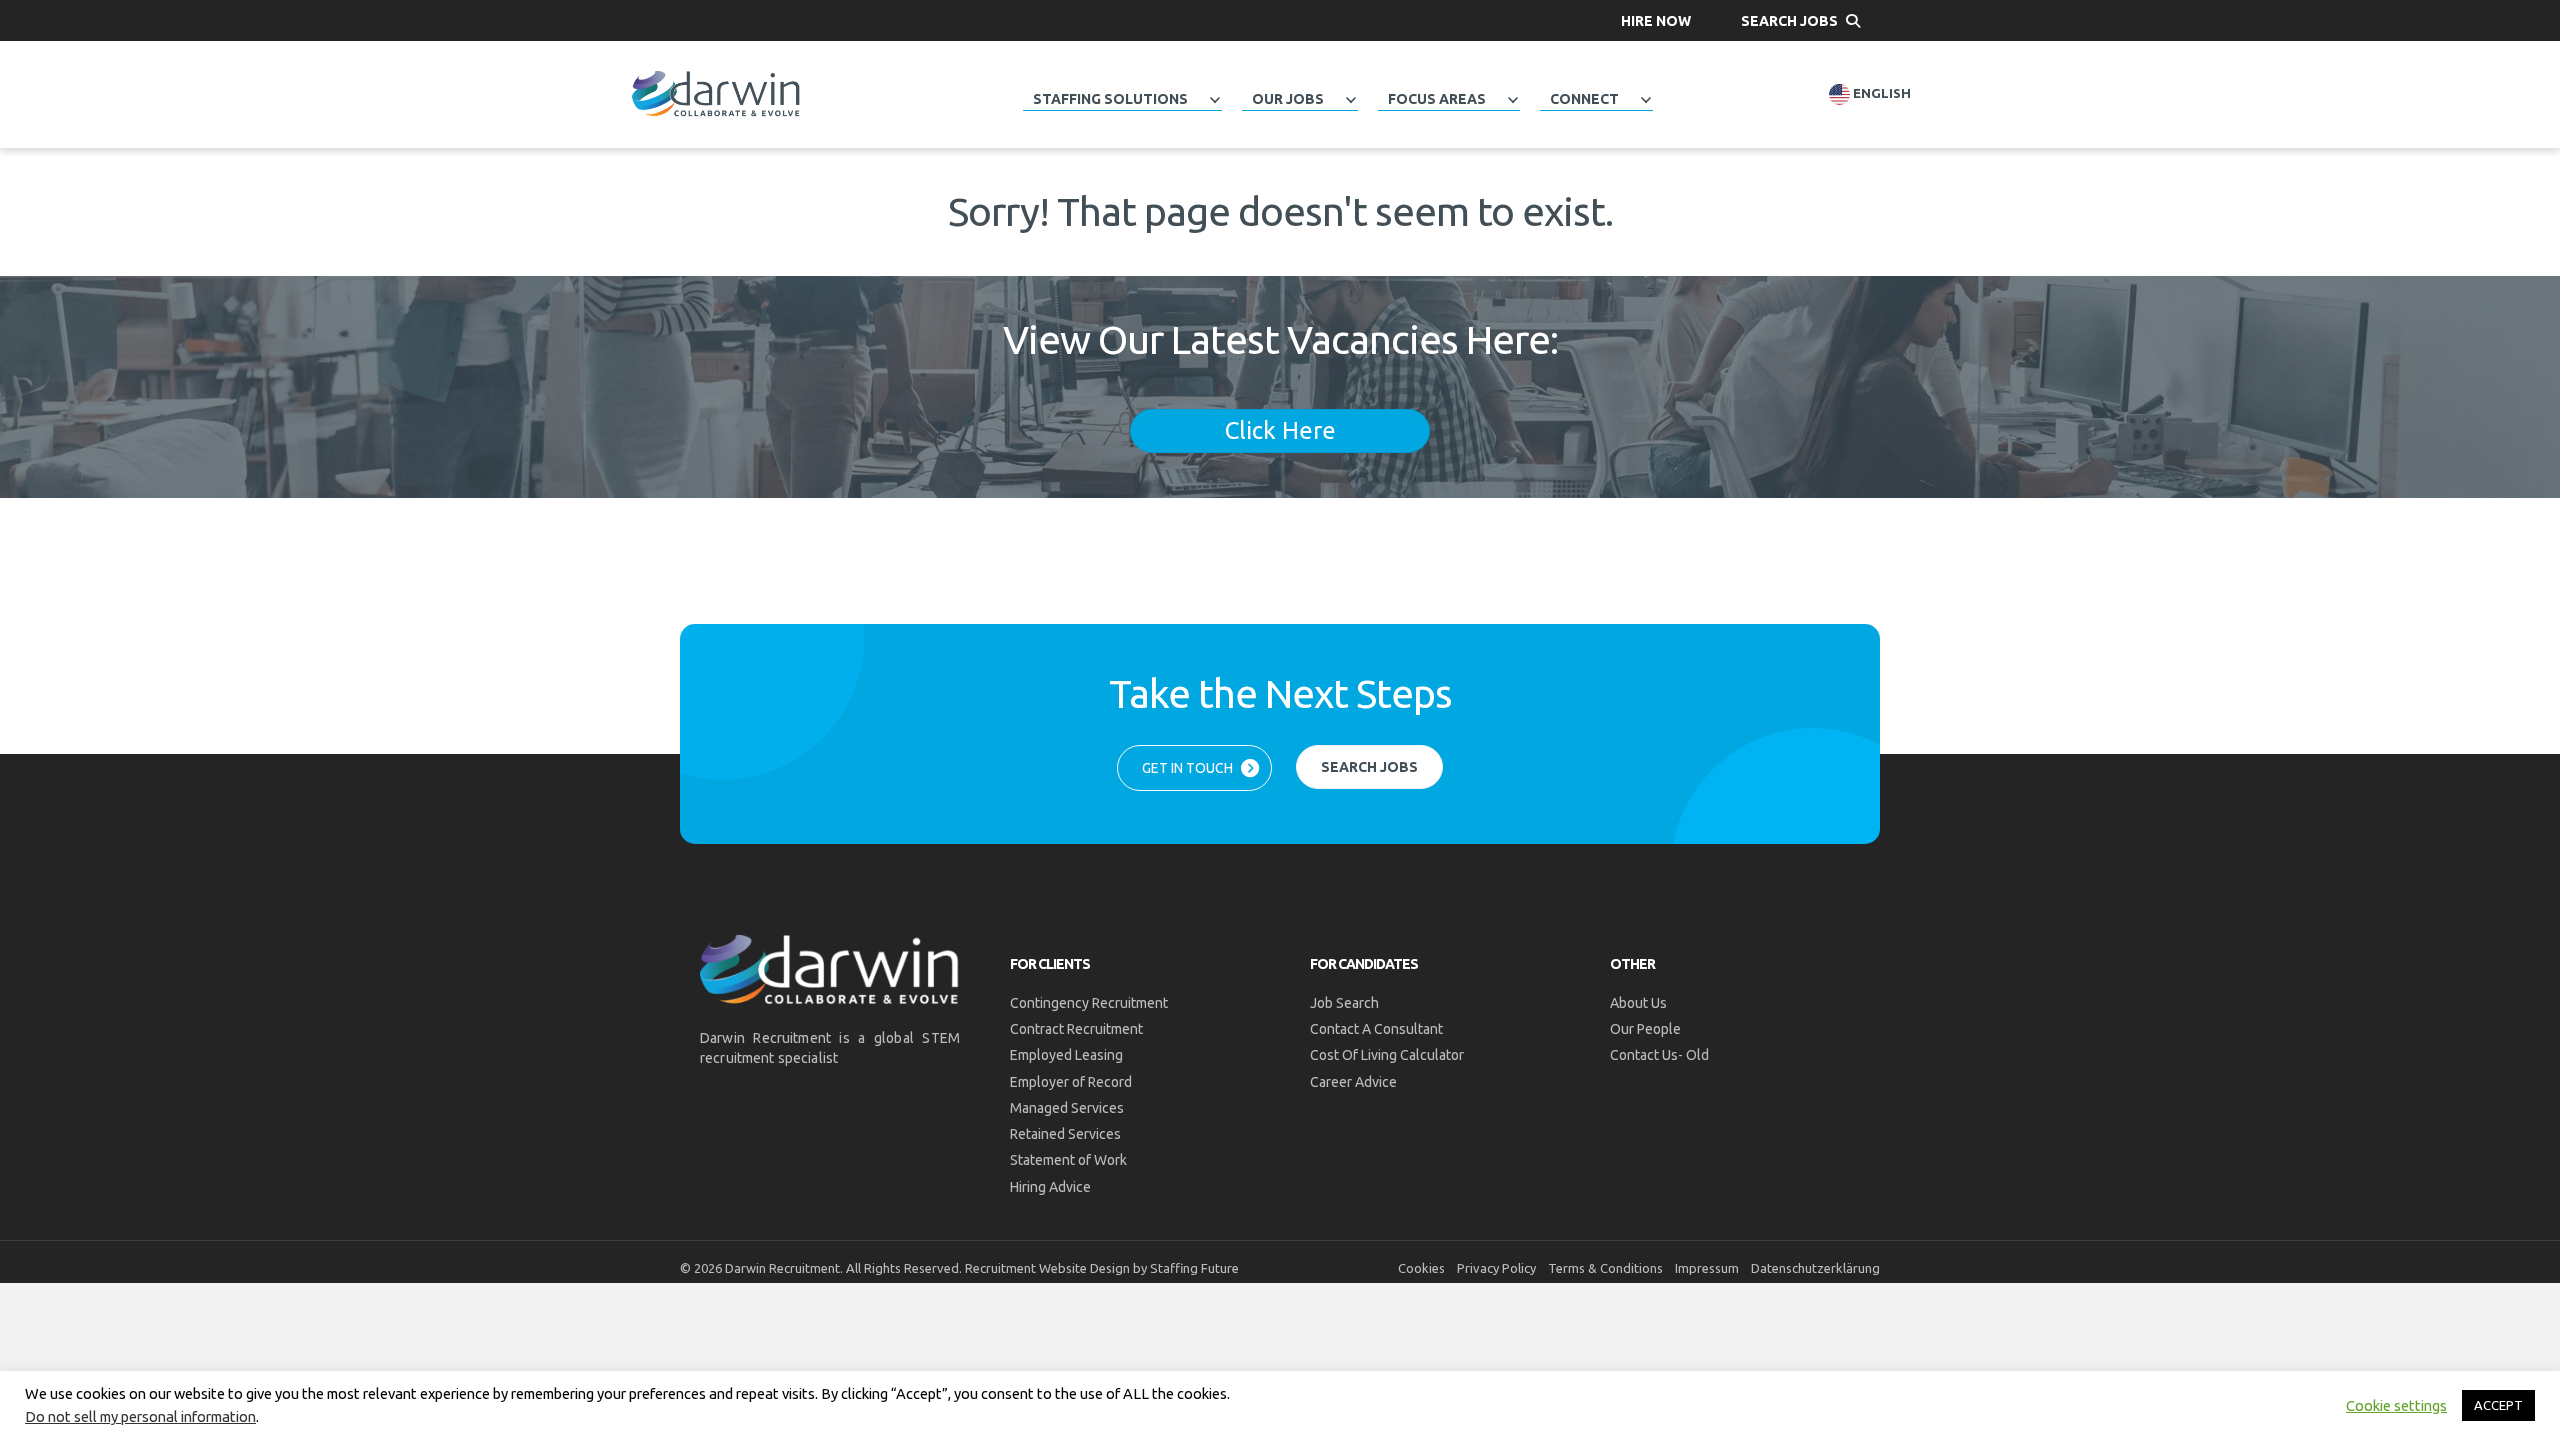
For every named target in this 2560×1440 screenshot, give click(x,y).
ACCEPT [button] (2498, 1405)
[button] (1656, 20)
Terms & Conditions (1605, 1268)
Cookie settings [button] (2396, 1405)
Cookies (1421, 1268)
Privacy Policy (1496, 1268)
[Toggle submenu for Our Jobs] (1351, 100)
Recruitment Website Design (1047, 1268)
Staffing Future (1194, 1268)
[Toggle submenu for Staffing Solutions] (1215, 100)
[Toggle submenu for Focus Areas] (1513, 100)
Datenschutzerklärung (1815, 1268)
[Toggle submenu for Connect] (1646, 100)
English (1880, 93)
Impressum (1707, 1268)
